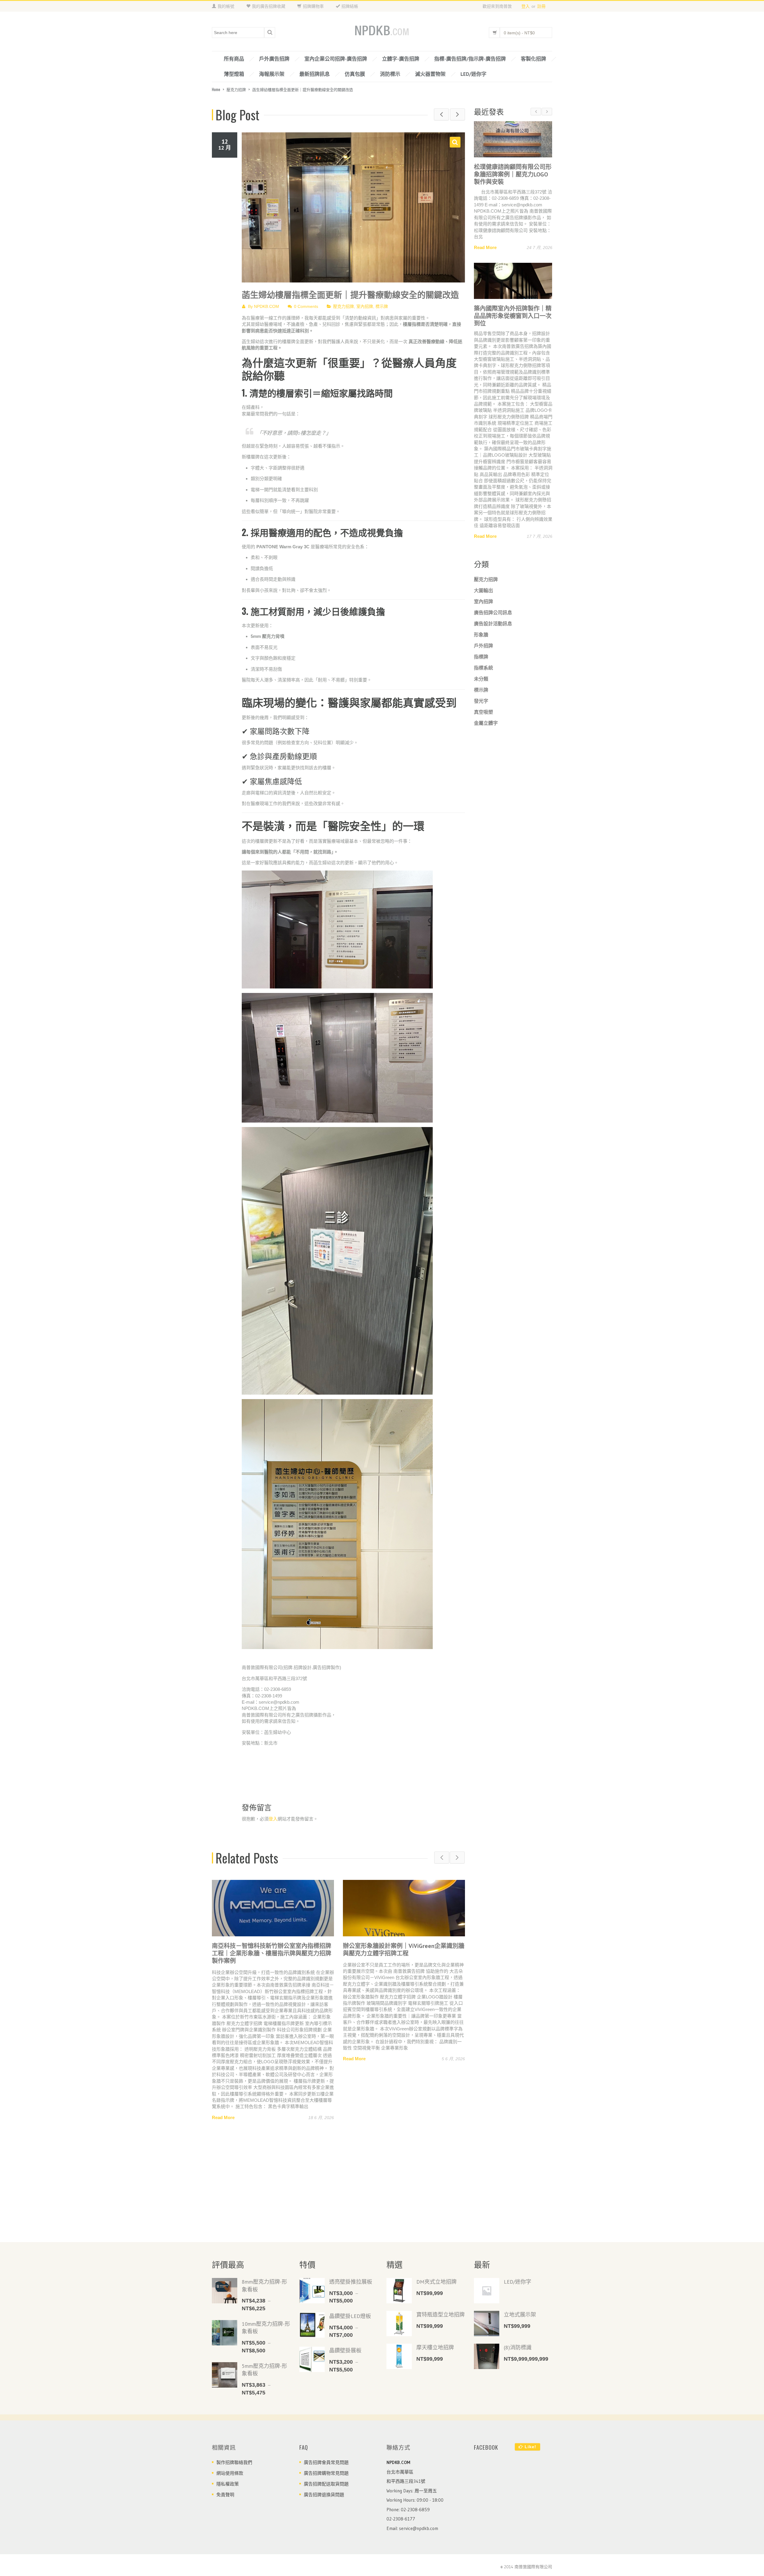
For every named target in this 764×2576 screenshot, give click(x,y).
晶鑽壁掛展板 (345, 2350)
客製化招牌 (533, 59)
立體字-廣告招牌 (401, 59)
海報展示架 (272, 74)
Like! (530, 2447)
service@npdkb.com (419, 2528)
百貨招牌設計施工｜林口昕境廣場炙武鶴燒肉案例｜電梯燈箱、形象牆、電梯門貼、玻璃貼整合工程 (403, 1953)
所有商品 (234, 59)
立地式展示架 (520, 2315)
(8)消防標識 (518, 2347)
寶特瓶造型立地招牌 (440, 2315)
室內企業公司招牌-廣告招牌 (336, 59)
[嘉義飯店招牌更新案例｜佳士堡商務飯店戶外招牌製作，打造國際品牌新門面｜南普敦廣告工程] (513, 139)
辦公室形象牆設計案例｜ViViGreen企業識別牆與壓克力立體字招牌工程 (273, 1950)
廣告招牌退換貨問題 (324, 2495)
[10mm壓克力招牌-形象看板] (225, 2333)
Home (216, 89)
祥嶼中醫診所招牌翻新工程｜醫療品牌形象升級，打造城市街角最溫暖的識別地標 (513, 586)
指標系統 (483, 1034)
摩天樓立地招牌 (435, 2347)
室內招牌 (365, 306)
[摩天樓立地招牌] (399, 2356)
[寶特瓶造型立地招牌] (399, 2324)
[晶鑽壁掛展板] (312, 2359)
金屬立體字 (486, 1089)
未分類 (481, 1045)
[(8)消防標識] (487, 2356)
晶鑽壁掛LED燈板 (350, 2316)
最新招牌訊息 (315, 74)
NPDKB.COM (267, 306)
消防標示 (390, 74)
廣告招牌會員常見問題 (326, 2462)
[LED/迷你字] (487, 2291)
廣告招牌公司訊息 (493, 978)
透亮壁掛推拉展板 (351, 2282)
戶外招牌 (483, 1011)
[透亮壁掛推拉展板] (312, 2291)
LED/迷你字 (473, 74)
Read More (223, 2059)
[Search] (270, 33)
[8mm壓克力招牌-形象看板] (225, 2291)
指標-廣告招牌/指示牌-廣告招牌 (470, 59)
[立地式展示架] (487, 2324)
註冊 (541, 6)
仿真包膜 (355, 74)
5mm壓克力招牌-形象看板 (264, 2370)
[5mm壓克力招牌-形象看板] (225, 2375)
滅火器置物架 (430, 74)
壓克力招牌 (236, 89)
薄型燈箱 (234, 74)
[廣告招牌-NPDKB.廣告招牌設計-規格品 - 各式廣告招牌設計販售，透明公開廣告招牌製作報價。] (382, 31)
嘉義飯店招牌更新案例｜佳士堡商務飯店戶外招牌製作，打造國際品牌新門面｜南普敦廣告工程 (513, 178)
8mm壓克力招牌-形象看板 (264, 2286)
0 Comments (306, 306)
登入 (526, 6)
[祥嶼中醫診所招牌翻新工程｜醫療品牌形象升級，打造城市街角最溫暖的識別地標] (513, 551)
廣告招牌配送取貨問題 (326, 2484)
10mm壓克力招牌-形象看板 (266, 2328)
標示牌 (382, 306)
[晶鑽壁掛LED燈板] (312, 2325)
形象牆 (481, 1000)
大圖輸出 (483, 956)
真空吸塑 (483, 1078)
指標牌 (481, 1023)
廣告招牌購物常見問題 (326, 2473)
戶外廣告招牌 (274, 59)
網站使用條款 (230, 2473)
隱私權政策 (228, 2484)
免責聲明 (225, 2495)
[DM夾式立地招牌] (399, 2291)
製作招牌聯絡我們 (234, 2462)
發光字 (481, 1067)
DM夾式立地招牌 (436, 2282)
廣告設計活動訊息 (493, 989)
